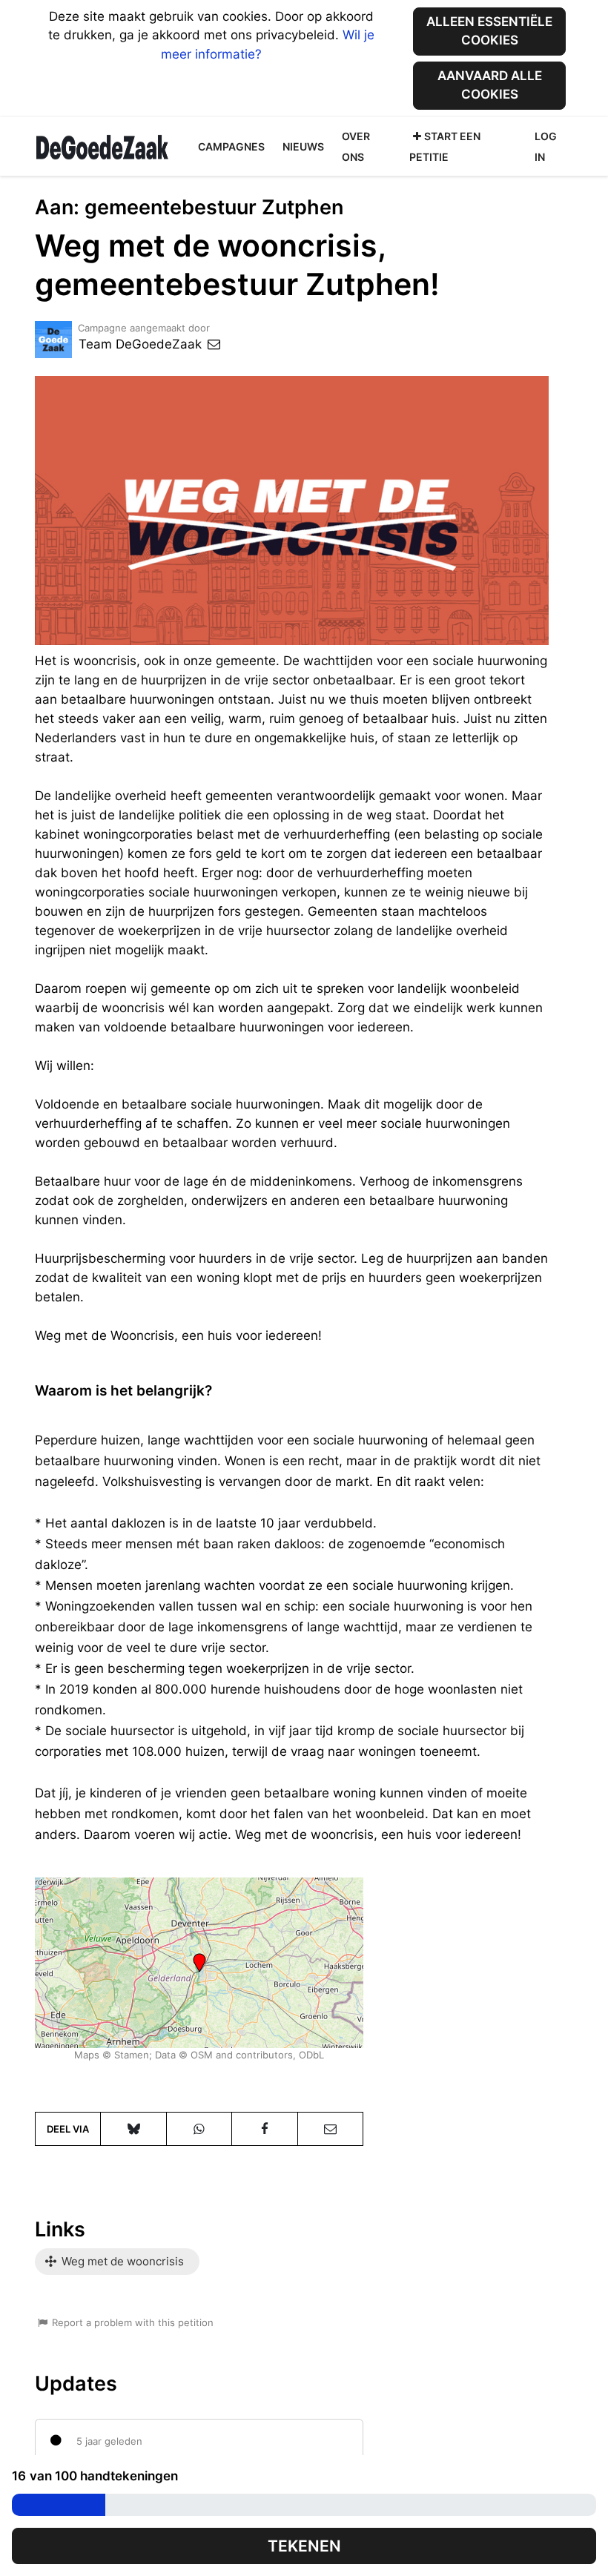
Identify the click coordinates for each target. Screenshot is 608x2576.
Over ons (356, 146)
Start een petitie (445, 146)
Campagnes (231, 146)
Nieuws (303, 146)
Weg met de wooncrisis (121, 2261)
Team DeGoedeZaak (142, 344)
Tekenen (304, 2546)
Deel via (68, 2129)
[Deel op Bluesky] (133, 2129)
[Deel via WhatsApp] (199, 2129)
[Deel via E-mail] (330, 2129)
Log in (546, 146)
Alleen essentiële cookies (489, 31)
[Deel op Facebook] (264, 2129)
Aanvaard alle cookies (490, 85)
